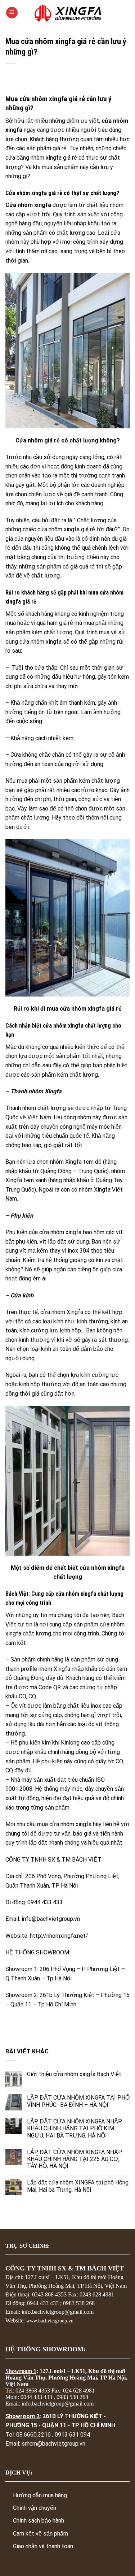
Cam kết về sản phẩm (40, 2534)
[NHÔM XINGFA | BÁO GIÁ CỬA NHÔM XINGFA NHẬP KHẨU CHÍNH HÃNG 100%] (70, 13)
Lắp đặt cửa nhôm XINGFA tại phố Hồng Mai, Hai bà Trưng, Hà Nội (78, 2186)
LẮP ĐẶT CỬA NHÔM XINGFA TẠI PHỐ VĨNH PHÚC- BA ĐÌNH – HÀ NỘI (78, 2101)
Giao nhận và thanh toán (43, 2546)
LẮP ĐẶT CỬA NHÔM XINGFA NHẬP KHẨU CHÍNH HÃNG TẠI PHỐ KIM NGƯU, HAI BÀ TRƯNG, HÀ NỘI (75, 2128)
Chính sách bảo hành (39, 2521)
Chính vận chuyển (35, 2508)
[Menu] (12, 13)
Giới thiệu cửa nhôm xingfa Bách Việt (74, 2074)
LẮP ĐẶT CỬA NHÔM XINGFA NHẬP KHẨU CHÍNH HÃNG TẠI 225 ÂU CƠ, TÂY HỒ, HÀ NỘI (75, 2159)
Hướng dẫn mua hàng (40, 2495)
